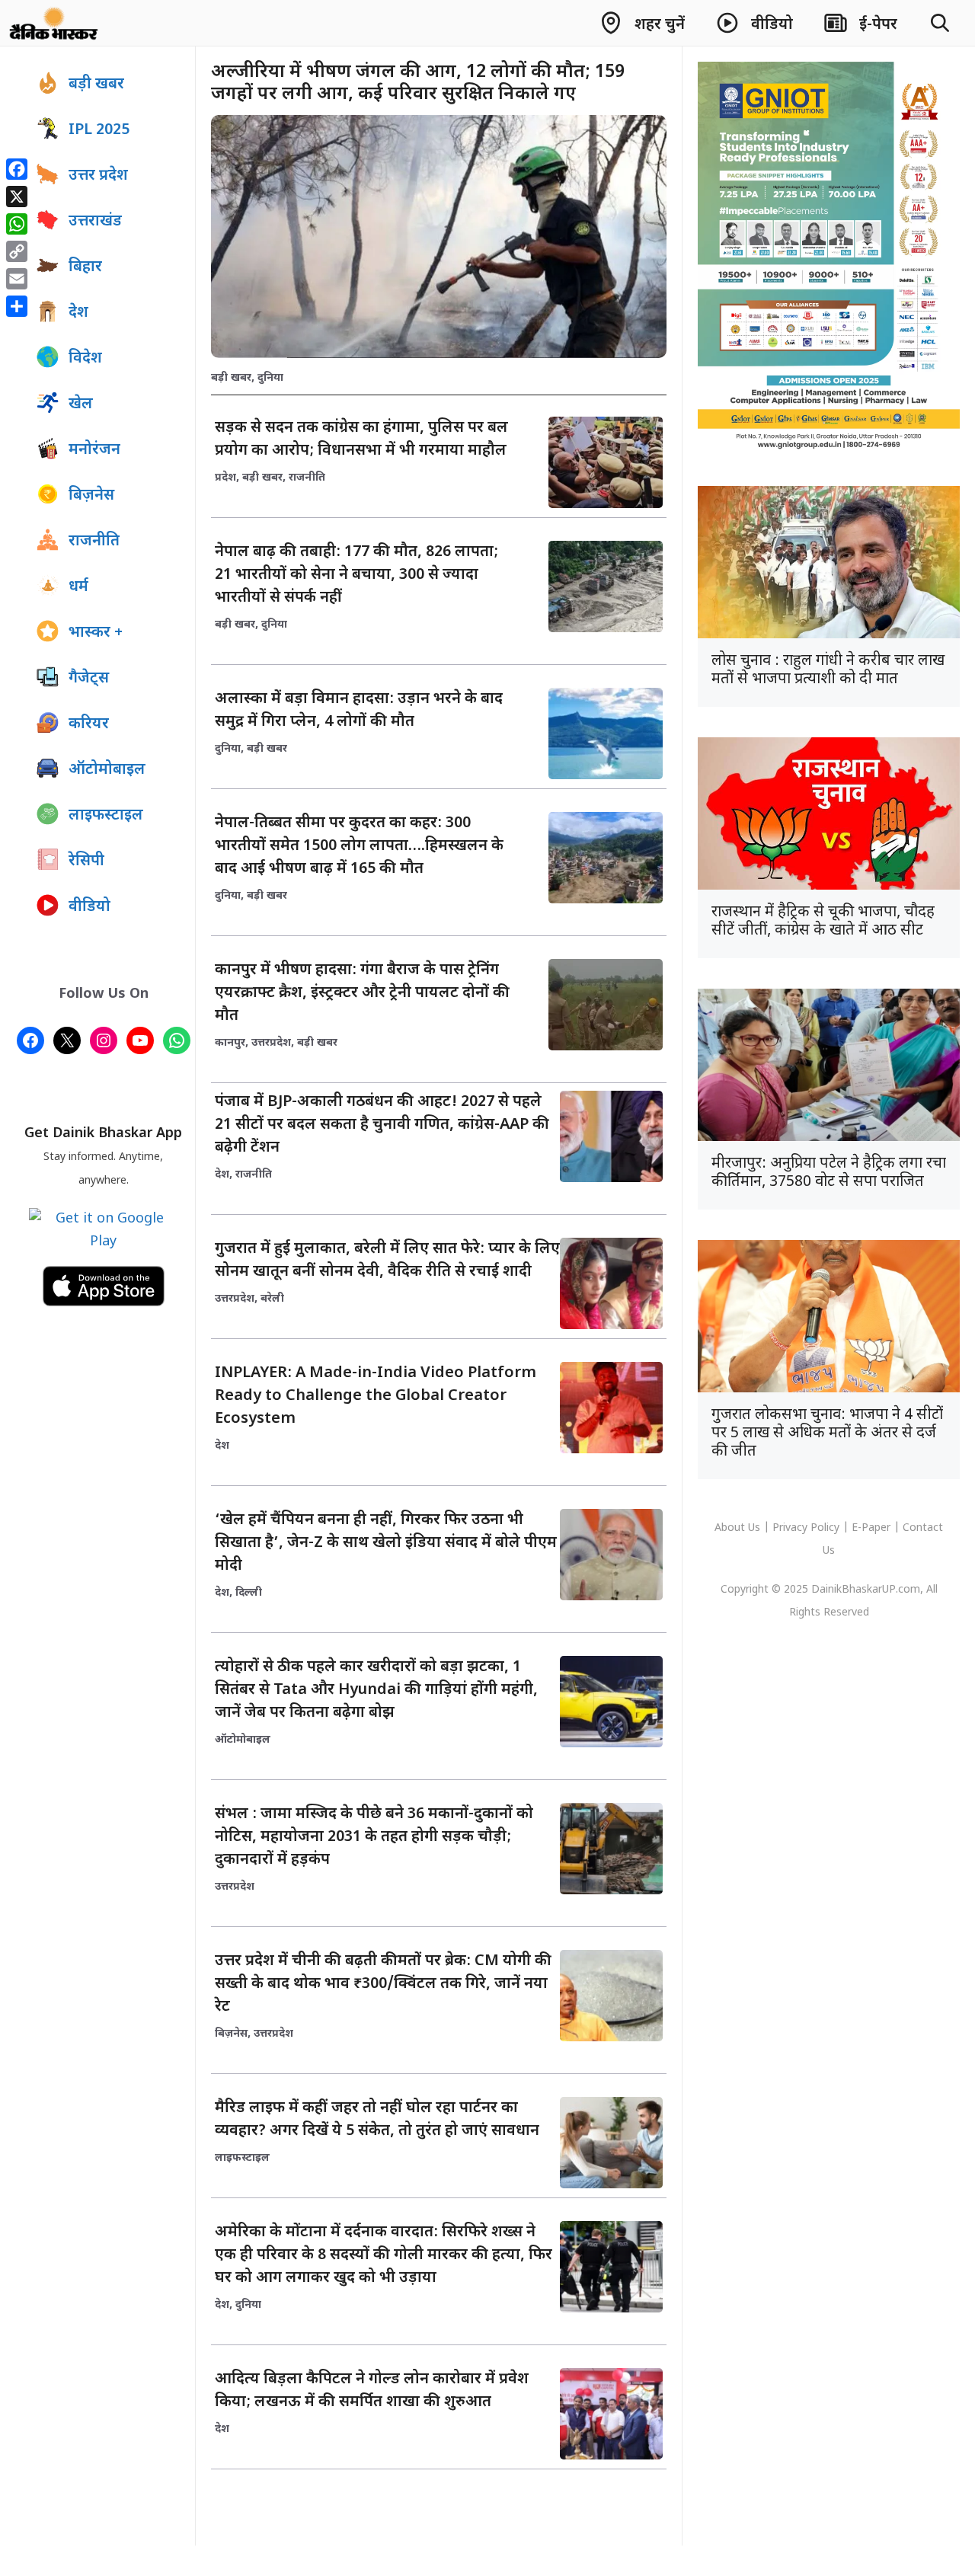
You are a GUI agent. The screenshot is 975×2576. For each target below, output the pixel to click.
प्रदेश (225, 478)
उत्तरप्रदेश (271, 1043)
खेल (81, 404)
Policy (825, 1528)
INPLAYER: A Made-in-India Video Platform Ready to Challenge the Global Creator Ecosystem (376, 1396)
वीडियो (90, 907)
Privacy (791, 1528)
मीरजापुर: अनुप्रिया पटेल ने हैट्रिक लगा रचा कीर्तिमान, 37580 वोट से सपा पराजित (829, 1173)
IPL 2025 (99, 130)
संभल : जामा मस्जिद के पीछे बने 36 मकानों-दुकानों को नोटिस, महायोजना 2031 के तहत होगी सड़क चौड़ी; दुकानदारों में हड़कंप (374, 1837)
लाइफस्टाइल (242, 2158)
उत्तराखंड (95, 222)
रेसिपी (86, 861)
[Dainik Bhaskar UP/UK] (54, 23)
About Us (739, 1528)
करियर (89, 724)
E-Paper (871, 1528)
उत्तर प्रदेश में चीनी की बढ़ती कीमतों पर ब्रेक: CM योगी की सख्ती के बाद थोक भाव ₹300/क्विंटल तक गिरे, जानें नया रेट (383, 1984)
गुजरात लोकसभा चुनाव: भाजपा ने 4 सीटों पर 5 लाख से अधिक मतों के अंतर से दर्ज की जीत (827, 1433)
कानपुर (230, 1043)
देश (222, 1175)
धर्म (78, 587)
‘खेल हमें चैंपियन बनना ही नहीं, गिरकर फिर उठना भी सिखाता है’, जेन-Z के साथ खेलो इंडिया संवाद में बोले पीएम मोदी (386, 1543)
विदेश (85, 359)
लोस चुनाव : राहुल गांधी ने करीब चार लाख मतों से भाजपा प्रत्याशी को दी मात (828, 670)
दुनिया (270, 378)
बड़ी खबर (231, 378)
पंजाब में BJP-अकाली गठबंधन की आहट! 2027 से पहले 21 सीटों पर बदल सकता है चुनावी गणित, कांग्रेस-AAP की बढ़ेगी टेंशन (382, 1125)
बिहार (85, 267)
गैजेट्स (89, 679)
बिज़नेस (231, 2034)
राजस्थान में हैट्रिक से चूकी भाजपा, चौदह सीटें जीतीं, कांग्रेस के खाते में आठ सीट (823, 922)
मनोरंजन (94, 450)
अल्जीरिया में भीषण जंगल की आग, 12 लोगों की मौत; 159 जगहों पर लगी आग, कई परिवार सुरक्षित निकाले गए (418, 83)
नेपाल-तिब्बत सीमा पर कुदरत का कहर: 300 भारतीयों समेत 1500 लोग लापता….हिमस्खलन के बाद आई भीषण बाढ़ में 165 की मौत (359, 846)
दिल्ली (249, 1593)
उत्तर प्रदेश (98, 176)
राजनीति (307, 478)
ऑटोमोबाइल (243, 1740)
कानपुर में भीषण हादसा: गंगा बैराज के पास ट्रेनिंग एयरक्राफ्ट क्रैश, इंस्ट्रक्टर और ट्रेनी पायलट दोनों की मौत (362, 993)
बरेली (272, 1299)
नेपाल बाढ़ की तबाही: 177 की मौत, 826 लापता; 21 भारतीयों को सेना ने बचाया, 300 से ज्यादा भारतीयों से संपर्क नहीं (356, 575)
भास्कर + (96, 633)
